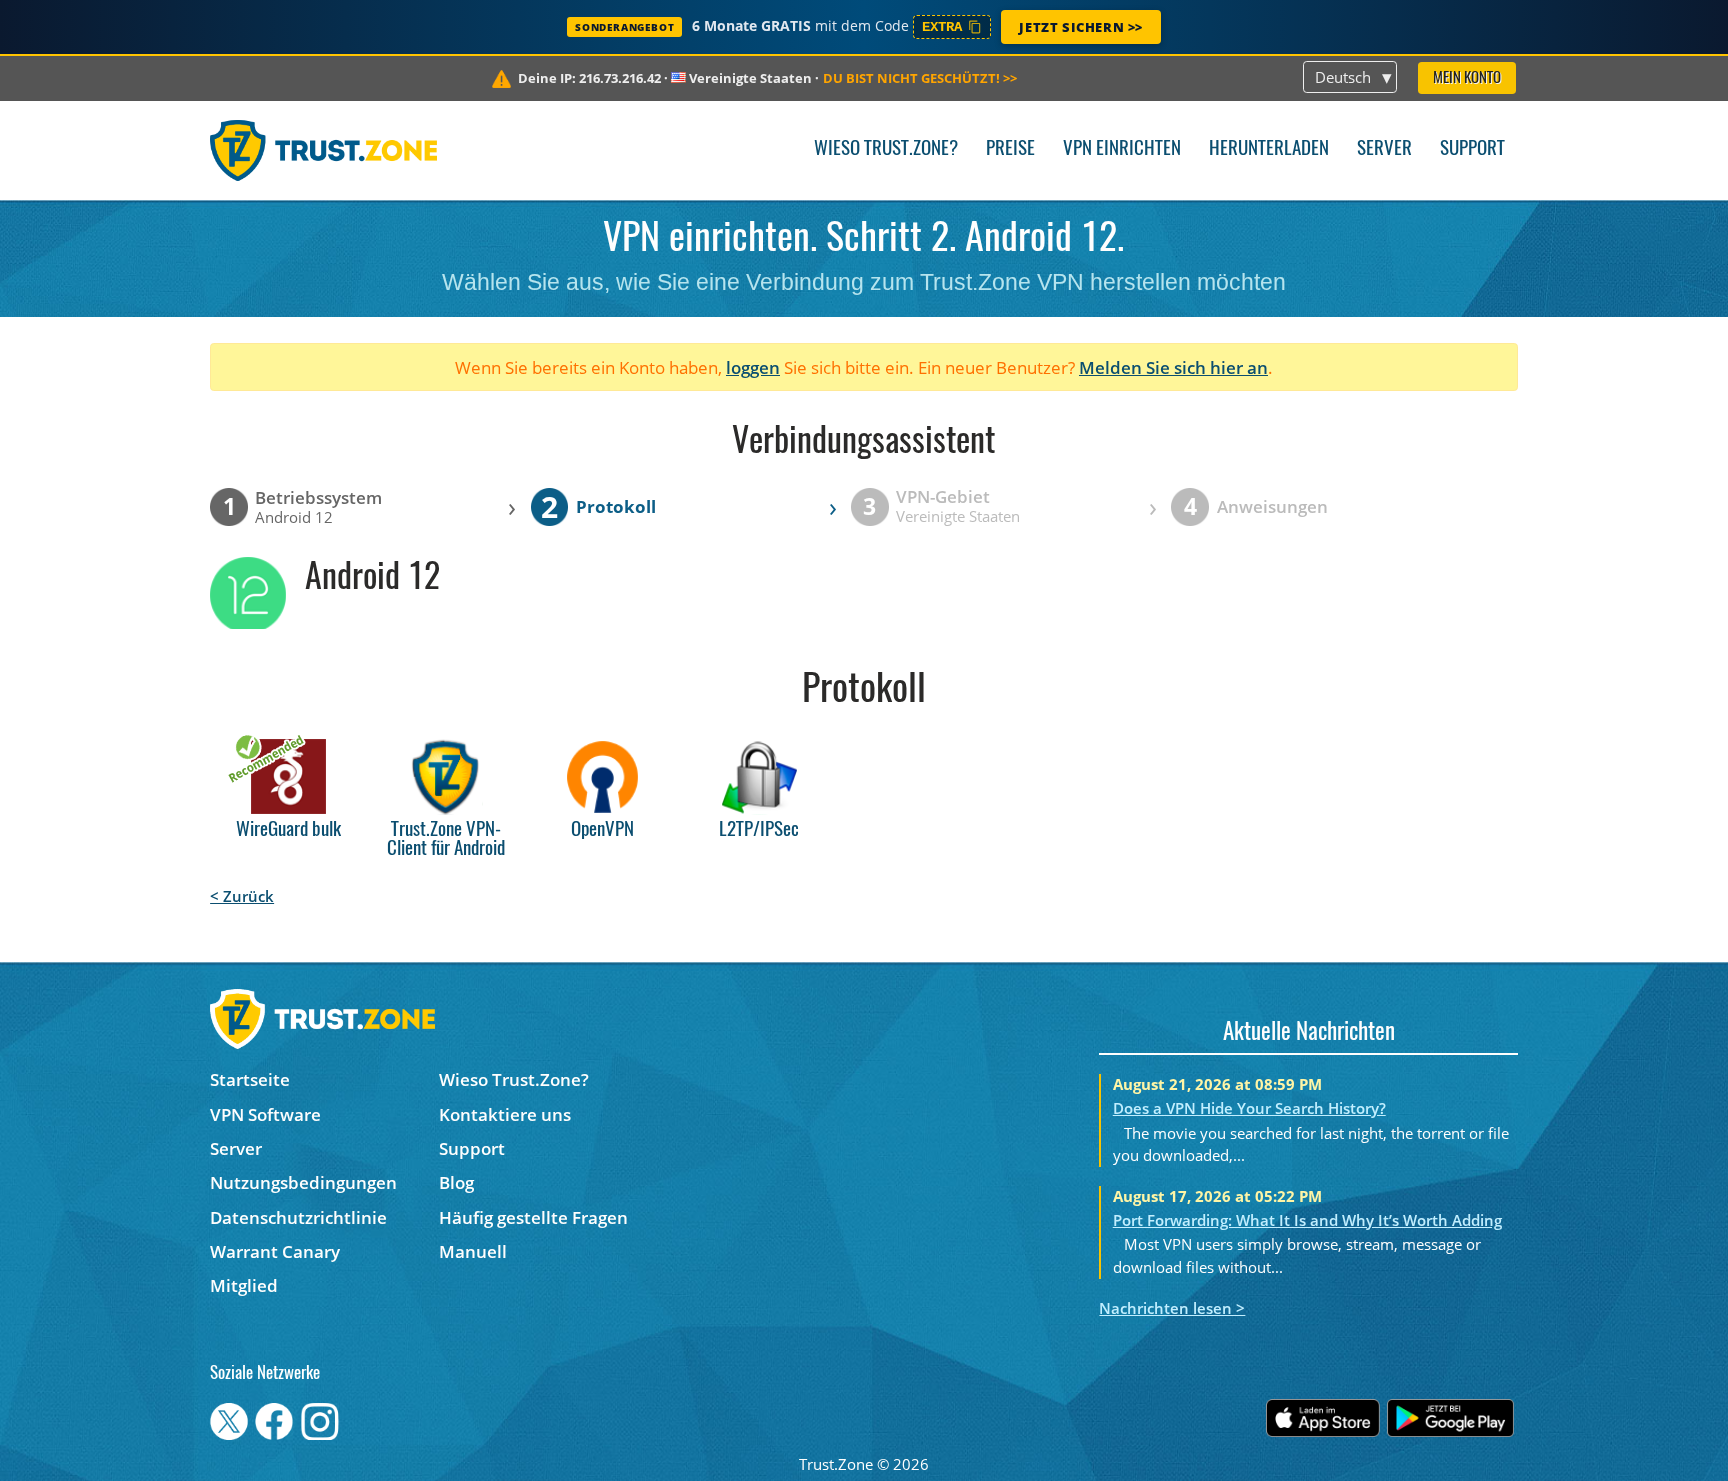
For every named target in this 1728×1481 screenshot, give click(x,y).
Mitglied (244, 1285)
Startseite (250, 1079)
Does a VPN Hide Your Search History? (1249, 1108)
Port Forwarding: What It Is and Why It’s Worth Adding (1307, 1220)
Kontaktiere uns (505, 1114)
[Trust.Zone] (323, 150)
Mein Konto (1467, 78)
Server (1384, 149)
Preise (1010, 149)
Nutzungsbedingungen (303, 1182)
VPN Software (265, 1114)
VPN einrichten (1122, 149)
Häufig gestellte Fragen (533, 1217)
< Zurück (242, 896)
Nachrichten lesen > (1172, 1308)
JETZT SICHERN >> (1081, 27)
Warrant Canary (275, 1251)
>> (920, 78)
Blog (456, 1182)
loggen (753, 367)
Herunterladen (1269, 149)
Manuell (473, 1251)
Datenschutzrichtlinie (298, 1217)
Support (1472, 149)
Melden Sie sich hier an (1173, 367)
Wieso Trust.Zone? (886, 149)
